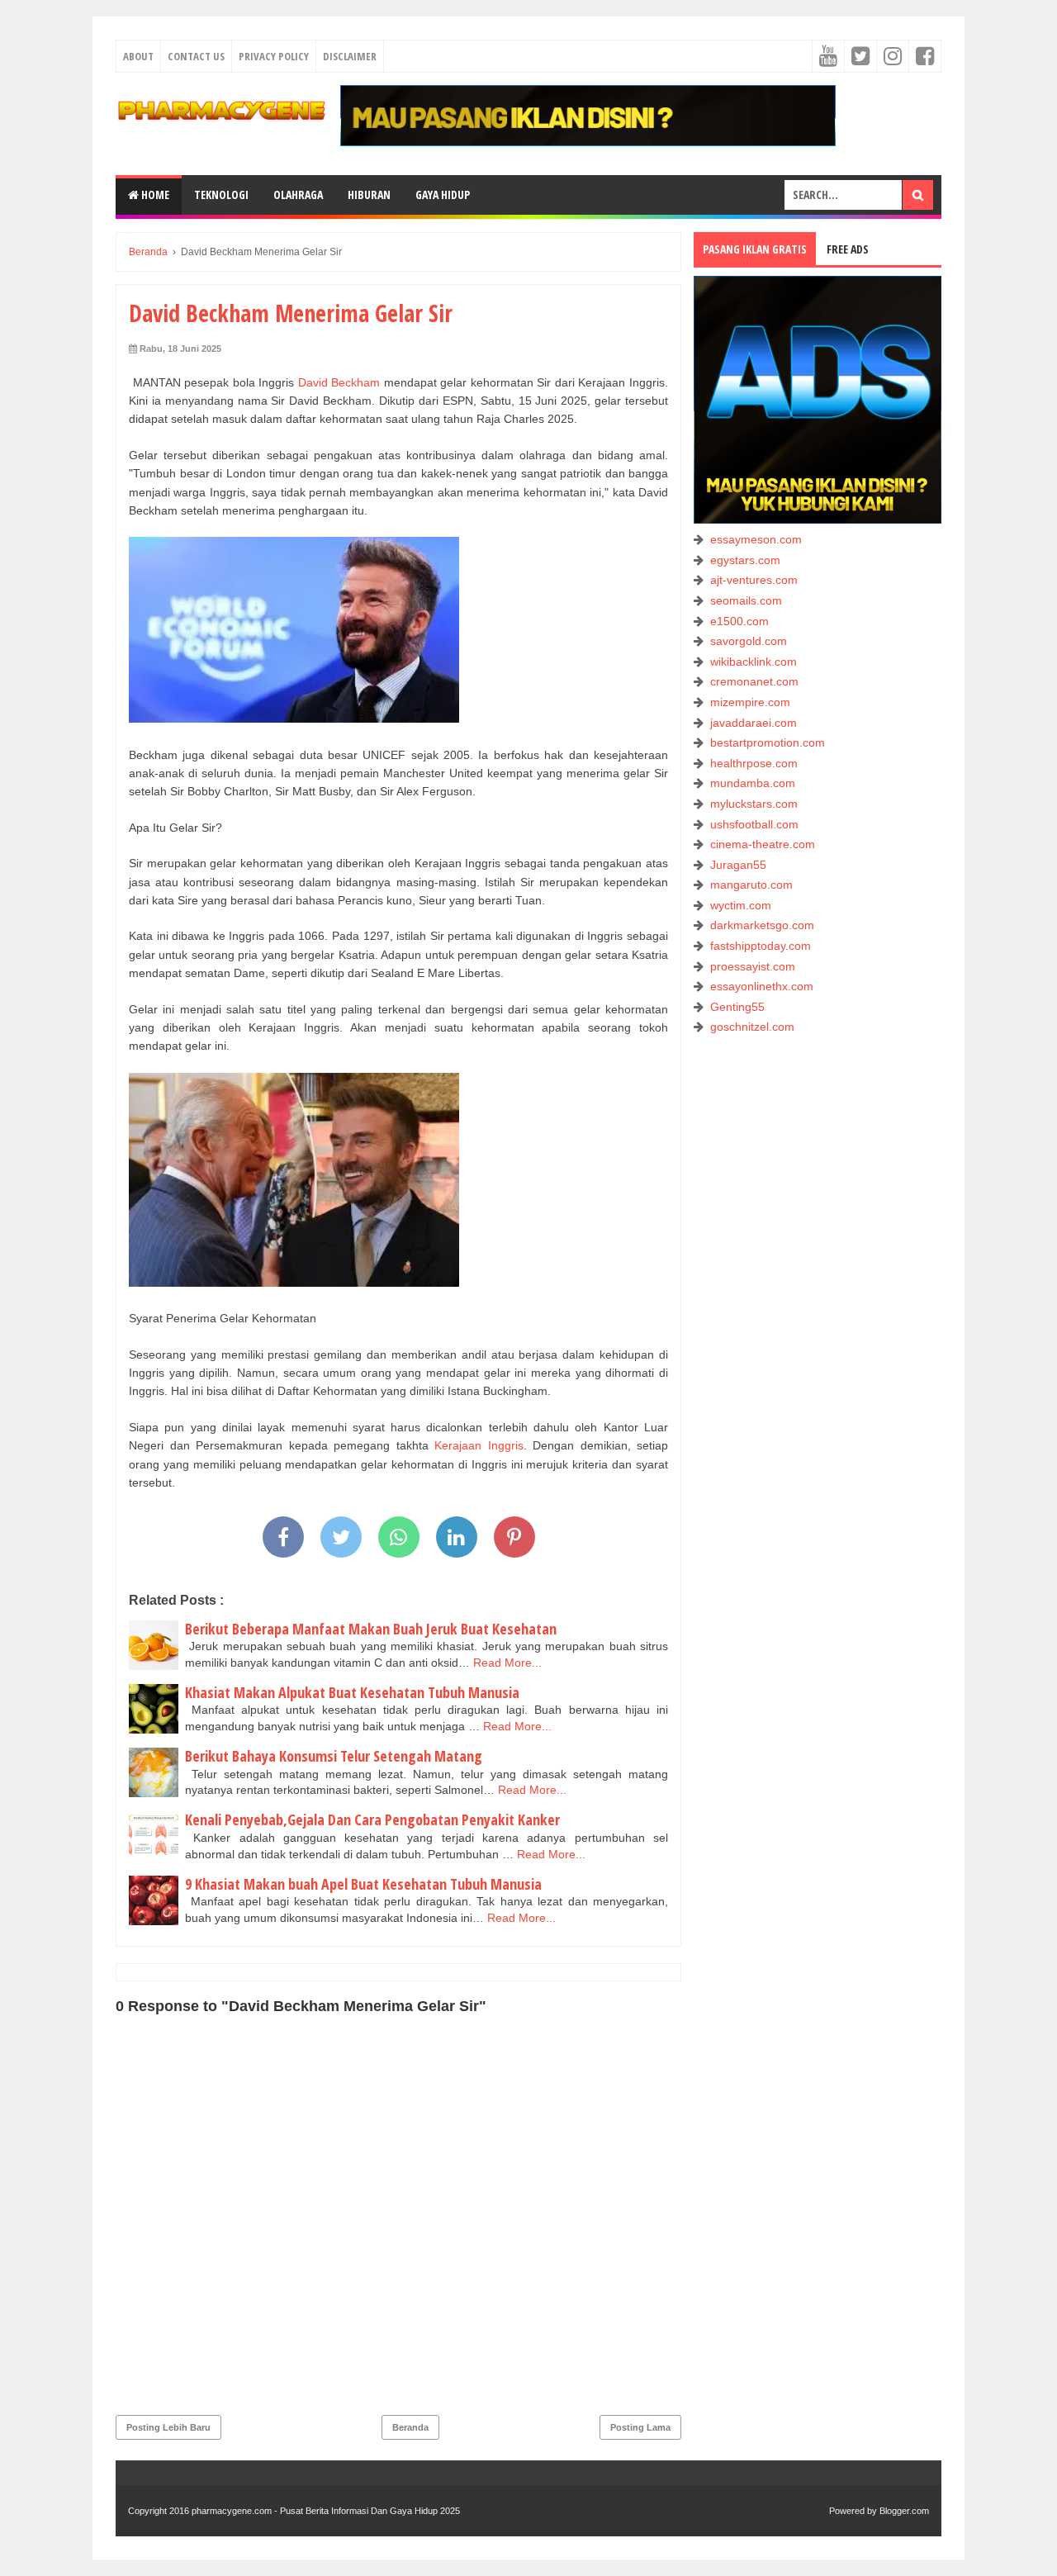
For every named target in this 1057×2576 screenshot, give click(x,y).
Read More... (507, 1663)
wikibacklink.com (754, 662)
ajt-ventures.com (754, 580)
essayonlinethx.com (762, 986)
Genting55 (737, 1007)
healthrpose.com (754, 763)
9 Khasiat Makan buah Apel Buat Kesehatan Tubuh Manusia (363, 1884)
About (138, 56)
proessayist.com (753, 966)
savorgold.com (749, 641)
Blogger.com (904, 2511)
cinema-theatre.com (763, 844)
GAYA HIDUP (443, 195)
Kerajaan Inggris (479, 1445)
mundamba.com (753, 783)
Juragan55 (738, 865)
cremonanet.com (754, 681)
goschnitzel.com (752, 1027)
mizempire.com (750, 702)
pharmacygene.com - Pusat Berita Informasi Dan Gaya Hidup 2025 (326, 2511)
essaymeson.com (756, 539)
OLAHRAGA (298, 195)
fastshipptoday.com (761, 946)
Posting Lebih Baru (168, 2427)
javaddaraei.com (754, 723)
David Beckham (339, 382)
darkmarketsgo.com (762, 925)
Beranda (410, 2427)
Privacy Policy (274, 56)
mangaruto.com (751, 885)
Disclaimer (350, 56)
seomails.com (746, 600)
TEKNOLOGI (221, 195)
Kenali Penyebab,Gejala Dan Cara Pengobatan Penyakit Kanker (372, 1819)
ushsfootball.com (754, 824)
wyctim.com (741, 905)
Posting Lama (640, 2427)
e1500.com (739, 621)
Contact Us (196, 56)
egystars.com (745, 560)
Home (154, 195)
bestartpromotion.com (768, 742)
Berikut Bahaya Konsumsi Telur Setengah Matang (334, 1756)
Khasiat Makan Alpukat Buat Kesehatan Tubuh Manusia (352, 1692)
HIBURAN (369, 195)
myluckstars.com (754, 804)
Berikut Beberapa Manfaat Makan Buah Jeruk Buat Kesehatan (371, 1629)
